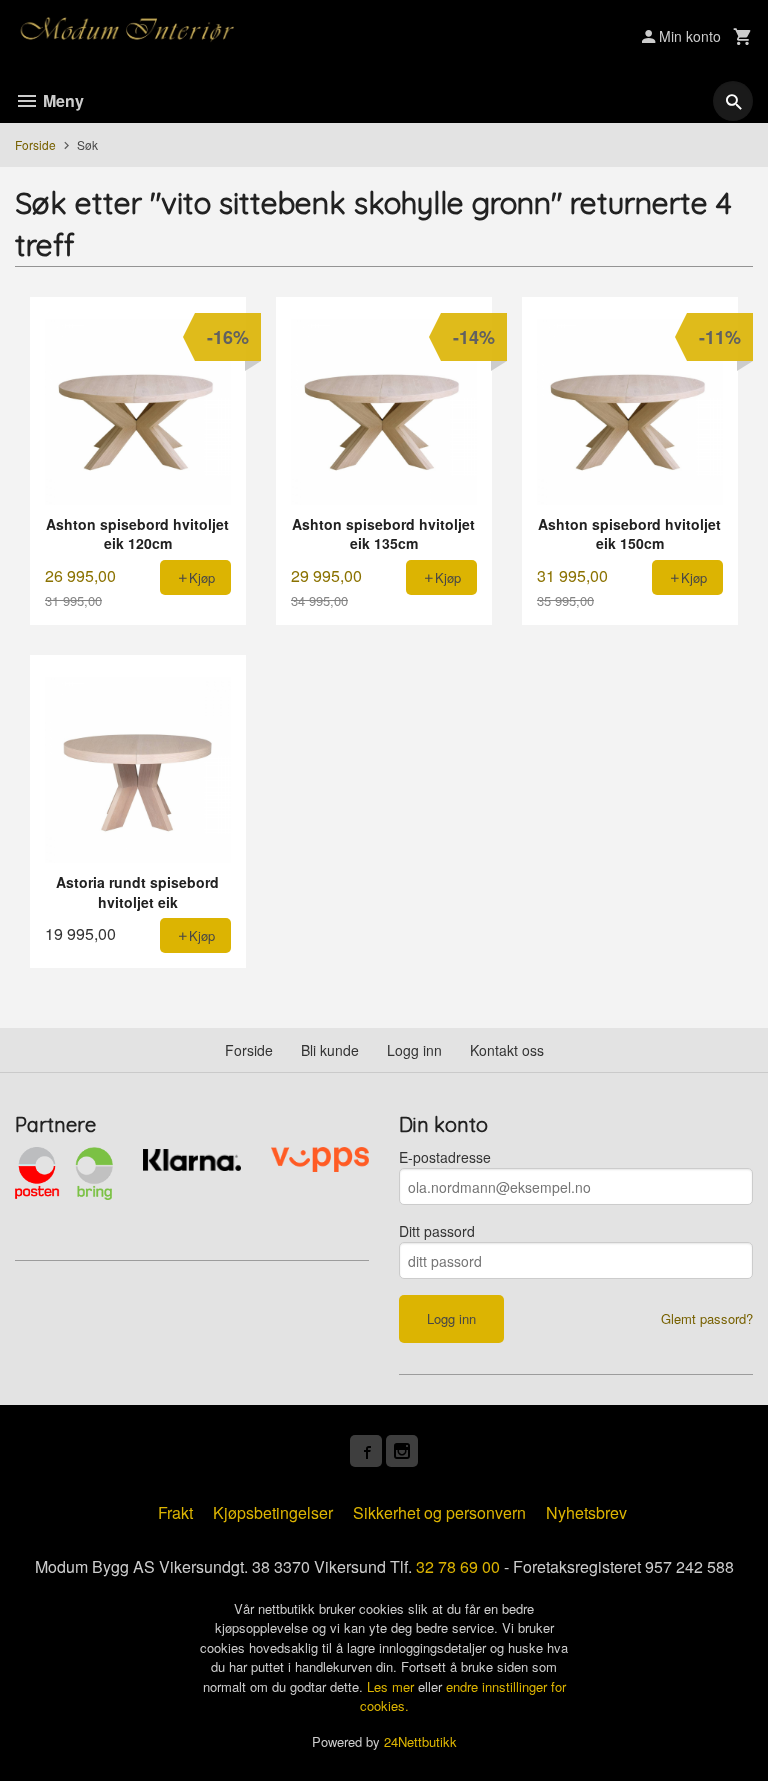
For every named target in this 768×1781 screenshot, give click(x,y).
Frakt (175, 1512)
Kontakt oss (507, 1050)
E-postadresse (445, 1157)
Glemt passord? (707, 1318)
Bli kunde (330, 1050)
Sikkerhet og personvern (439, 1512)
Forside (35, 144)
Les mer (392, 1686)
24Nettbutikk (420, 1741)
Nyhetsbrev (586, 1512)
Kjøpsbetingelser (273, 1512)
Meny (61, 100)
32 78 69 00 (458, 1566)
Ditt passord (437, 1231)
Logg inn (414, 1050)
